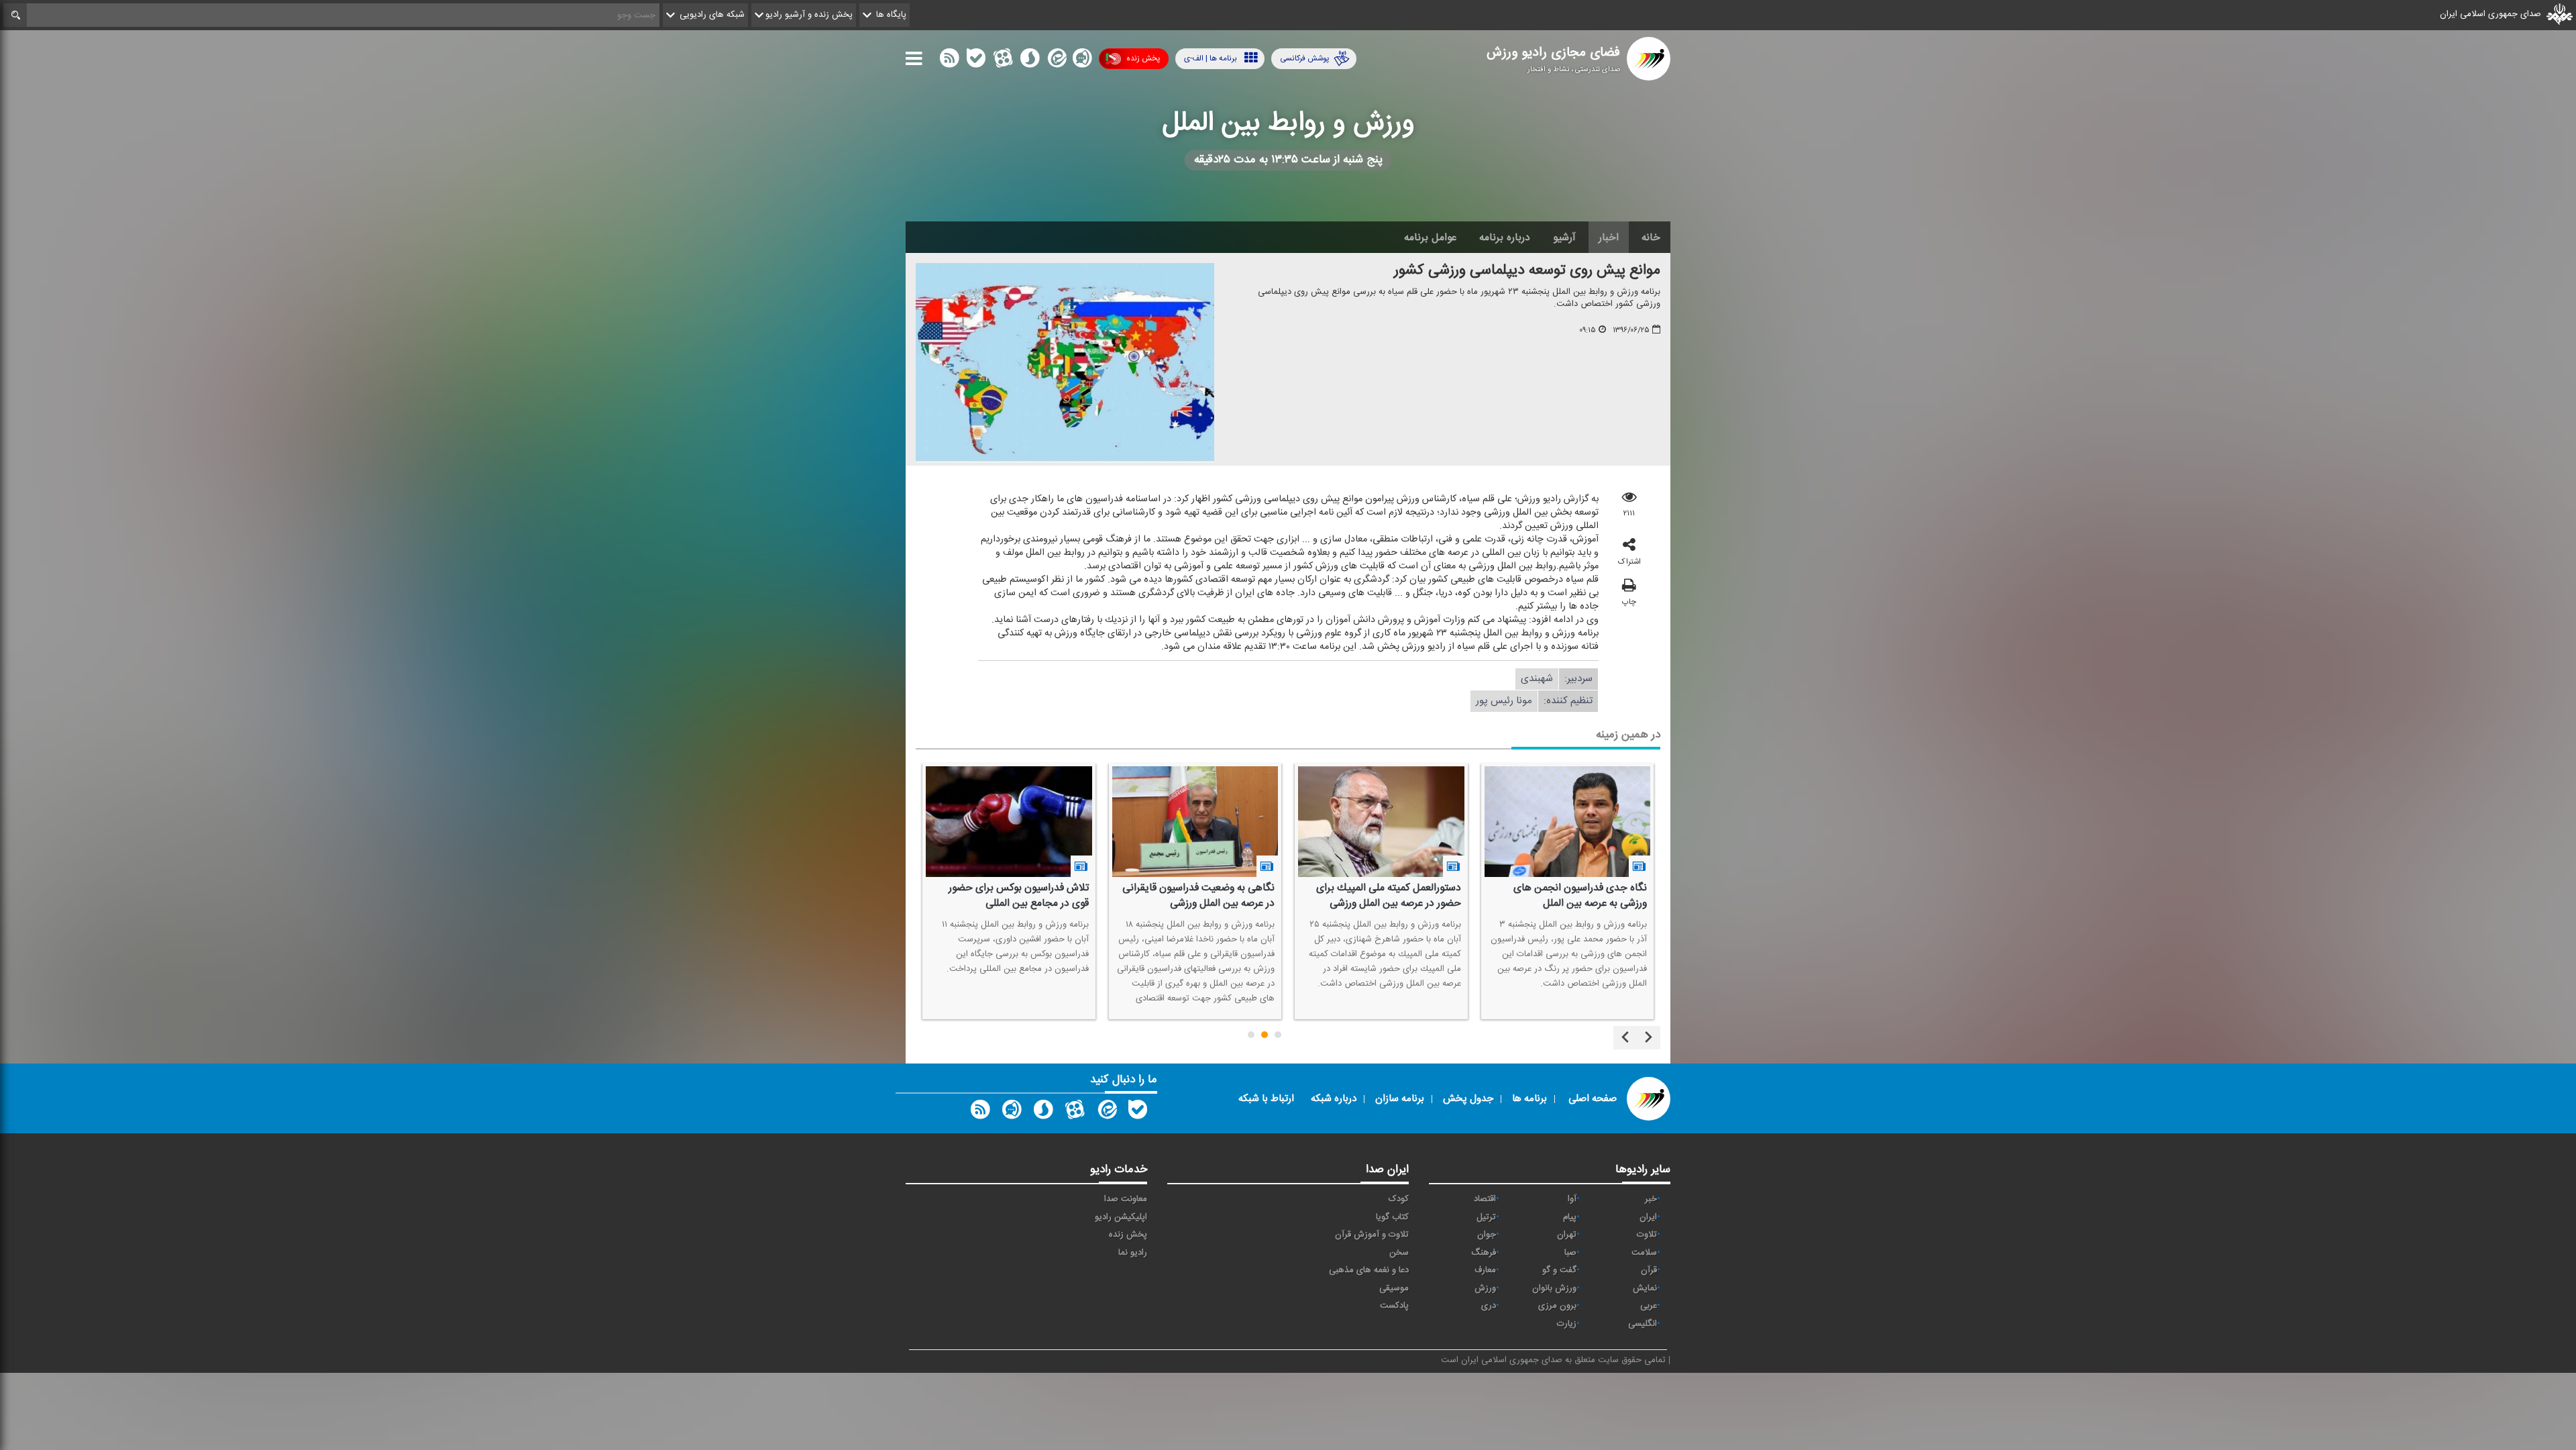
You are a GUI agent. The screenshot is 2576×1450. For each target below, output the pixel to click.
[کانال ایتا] (1056, 61)
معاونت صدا (1126, 1199)
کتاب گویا (1392, 1217)
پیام (1570, 1217)
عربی (1649, 1306)
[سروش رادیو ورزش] (1043, 1112)
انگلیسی (1643, 1324)
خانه (1651, 238)
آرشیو (1564, 238)
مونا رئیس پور (1504, 701)
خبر (1651, 1199)
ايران (1648, 1217)
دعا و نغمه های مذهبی (1369, 1270)
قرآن (1649, 1270)
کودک (1399, 1199)
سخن (1399, 1253)
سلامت (1644, 1253)
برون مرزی (1557, 1306)
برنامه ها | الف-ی (1211, 58)
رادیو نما (1133, 1253)
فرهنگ (1484, 1253)
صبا (1570, 1253)
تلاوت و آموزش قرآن (1372, 1235)
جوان (1487, 1235)
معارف (1485, 1270)
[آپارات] (1003, 61)
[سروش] (1030, 61)
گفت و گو (1559, 1270)
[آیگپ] (1082, 61)
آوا (1572, 1199)
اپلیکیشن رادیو (1121, 1217)
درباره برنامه (1505, 238)
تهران (1567, 1235)
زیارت (1567, 1324)
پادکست (1394, 1306)
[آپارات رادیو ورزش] (1075, 1112)
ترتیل (1486, 1217)
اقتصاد (1485, 1199)
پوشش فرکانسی (1304, 58)
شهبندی (1537, 679)
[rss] (949, 61)
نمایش (1645, 1288)
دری (1489, 1306)
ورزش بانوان (1554, 1288)
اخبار (1609, 238)
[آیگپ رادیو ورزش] (1012, 1112)
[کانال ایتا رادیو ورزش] (1106, 1112)
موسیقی (1394, 1288)
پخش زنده (1143, 58)
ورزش (1485, 1288)
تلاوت (1647, 1235)
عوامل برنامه (1430, 238)
